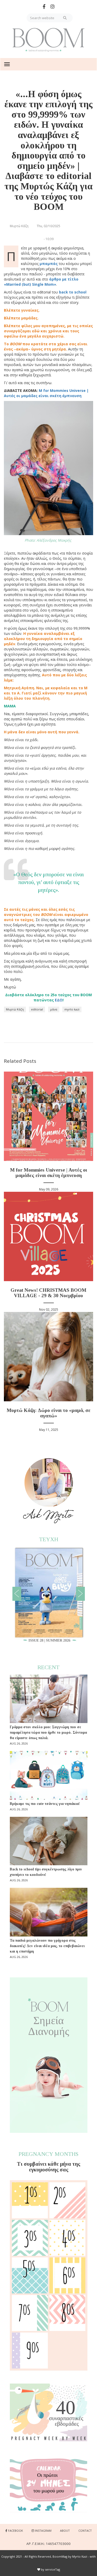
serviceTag (53, 2569)
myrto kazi (72, 1009)
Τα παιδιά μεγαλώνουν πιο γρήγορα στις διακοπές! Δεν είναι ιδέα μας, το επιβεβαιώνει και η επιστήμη (47, 1946)
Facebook (16, 2531)
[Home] (49, 40)
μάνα (54, 1009)
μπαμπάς (49, 264)
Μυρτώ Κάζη (15, 1009)
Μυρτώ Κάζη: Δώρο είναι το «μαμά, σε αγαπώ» (49, 1413)
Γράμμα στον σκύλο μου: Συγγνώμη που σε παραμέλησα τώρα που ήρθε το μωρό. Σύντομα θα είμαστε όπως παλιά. (48, 1732)
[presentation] (17, 1594)
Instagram (43, 2531)
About (65, 2531)
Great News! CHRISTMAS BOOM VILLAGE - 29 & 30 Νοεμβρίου (48, 1293)
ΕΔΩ (59, 1000)
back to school (73, 292)
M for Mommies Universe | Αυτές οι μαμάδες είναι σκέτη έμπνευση (48, 1173)
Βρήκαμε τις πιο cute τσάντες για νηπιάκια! (45, 1804)
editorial (37, 1009)
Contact (85, 2531)
